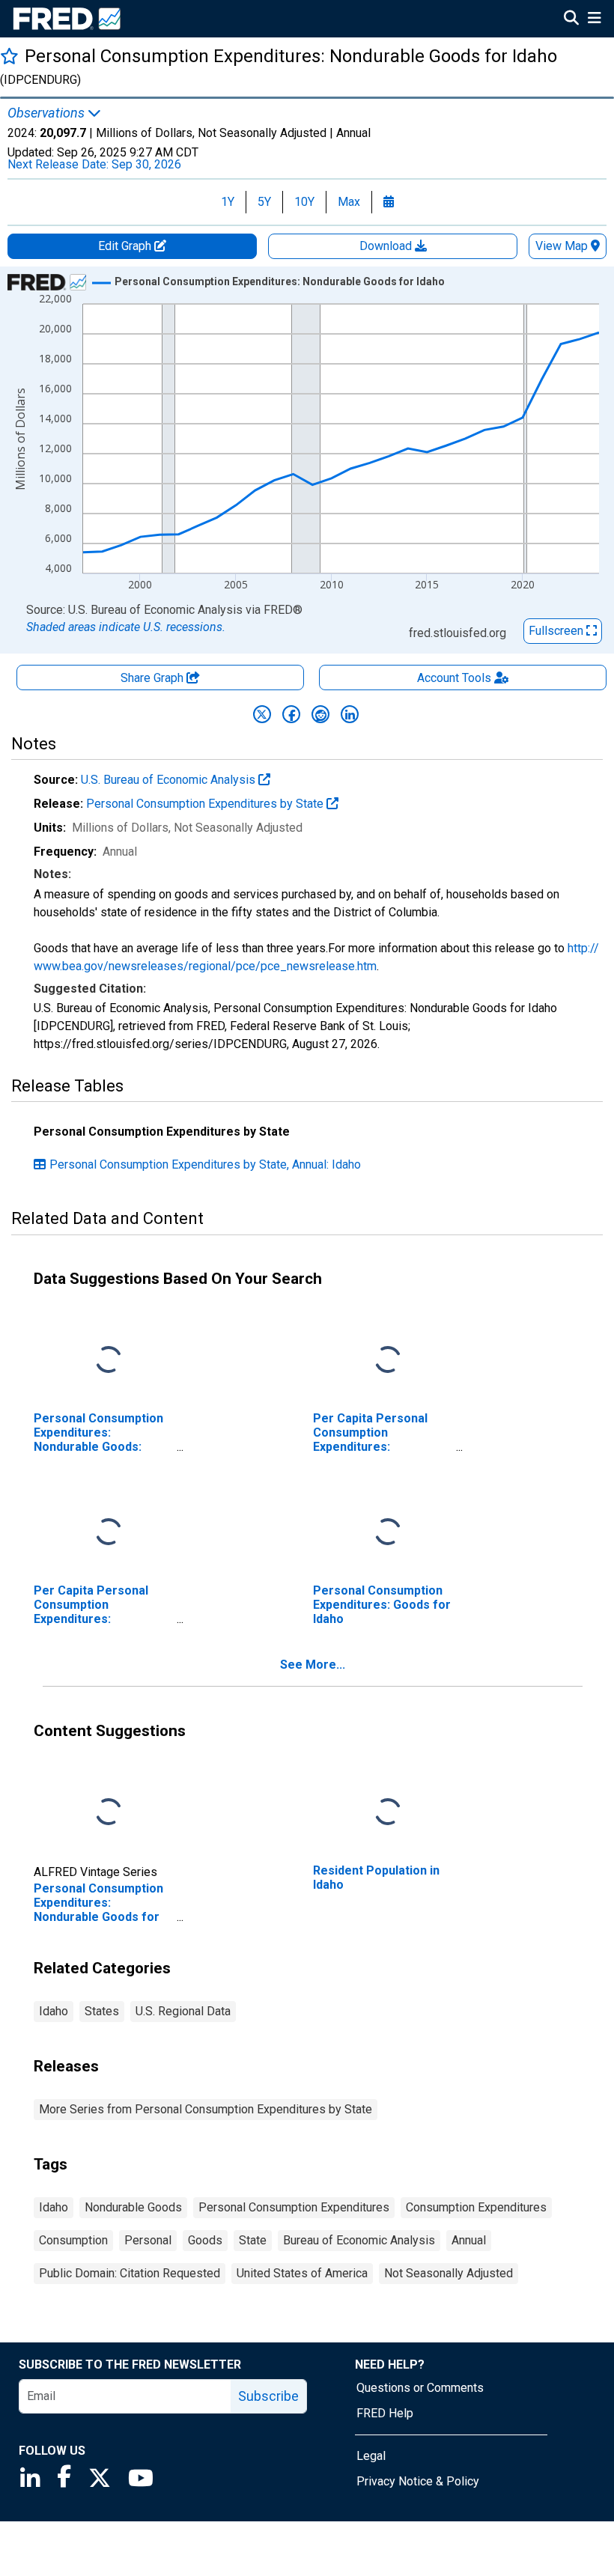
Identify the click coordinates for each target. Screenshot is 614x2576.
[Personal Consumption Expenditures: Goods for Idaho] (388, 1532)
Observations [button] (48, 113)
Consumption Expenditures (476, 2207)
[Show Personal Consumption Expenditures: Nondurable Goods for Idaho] (280, 281)
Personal (148, 2240)
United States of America (302, 2273)
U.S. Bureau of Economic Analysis (170, 780)
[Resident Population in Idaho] (388, 1812)
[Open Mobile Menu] (594, 19)
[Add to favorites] (9, 56)
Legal (371, 2456)
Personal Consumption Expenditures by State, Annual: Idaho (205, 1164)
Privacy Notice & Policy (418, 2481)
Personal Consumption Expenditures (294, 2207)
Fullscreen (557, 631)
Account (454, 678)
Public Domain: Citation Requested (130, 2273)
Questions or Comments (420, 2388)
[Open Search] (571, 19)
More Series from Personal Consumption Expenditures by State (206, 2109)
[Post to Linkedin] (350, 714)
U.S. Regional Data (183, 2011)
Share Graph (153, 678)
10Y (304, 202)
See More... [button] (313, 1665)
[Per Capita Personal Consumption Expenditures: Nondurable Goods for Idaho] (388, 1360)
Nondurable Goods (133, 2207)
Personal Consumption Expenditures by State (206, 804)
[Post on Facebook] (291, 714)
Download (387, 246)
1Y (228, 202)
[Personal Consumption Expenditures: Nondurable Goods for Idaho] (109, 1812)
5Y (264, 202)
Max (349, 202)
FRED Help (385, 2413)
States (102, 2011)
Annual (469, 2240)
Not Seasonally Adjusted (449, 2273)
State (253, 2240)
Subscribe (268, 2396)
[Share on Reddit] (320, 714)
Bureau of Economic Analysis (359, 2240)
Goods (205, 2240)
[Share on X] (262, 714)
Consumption (73, 2240)
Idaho (54, 2011)
